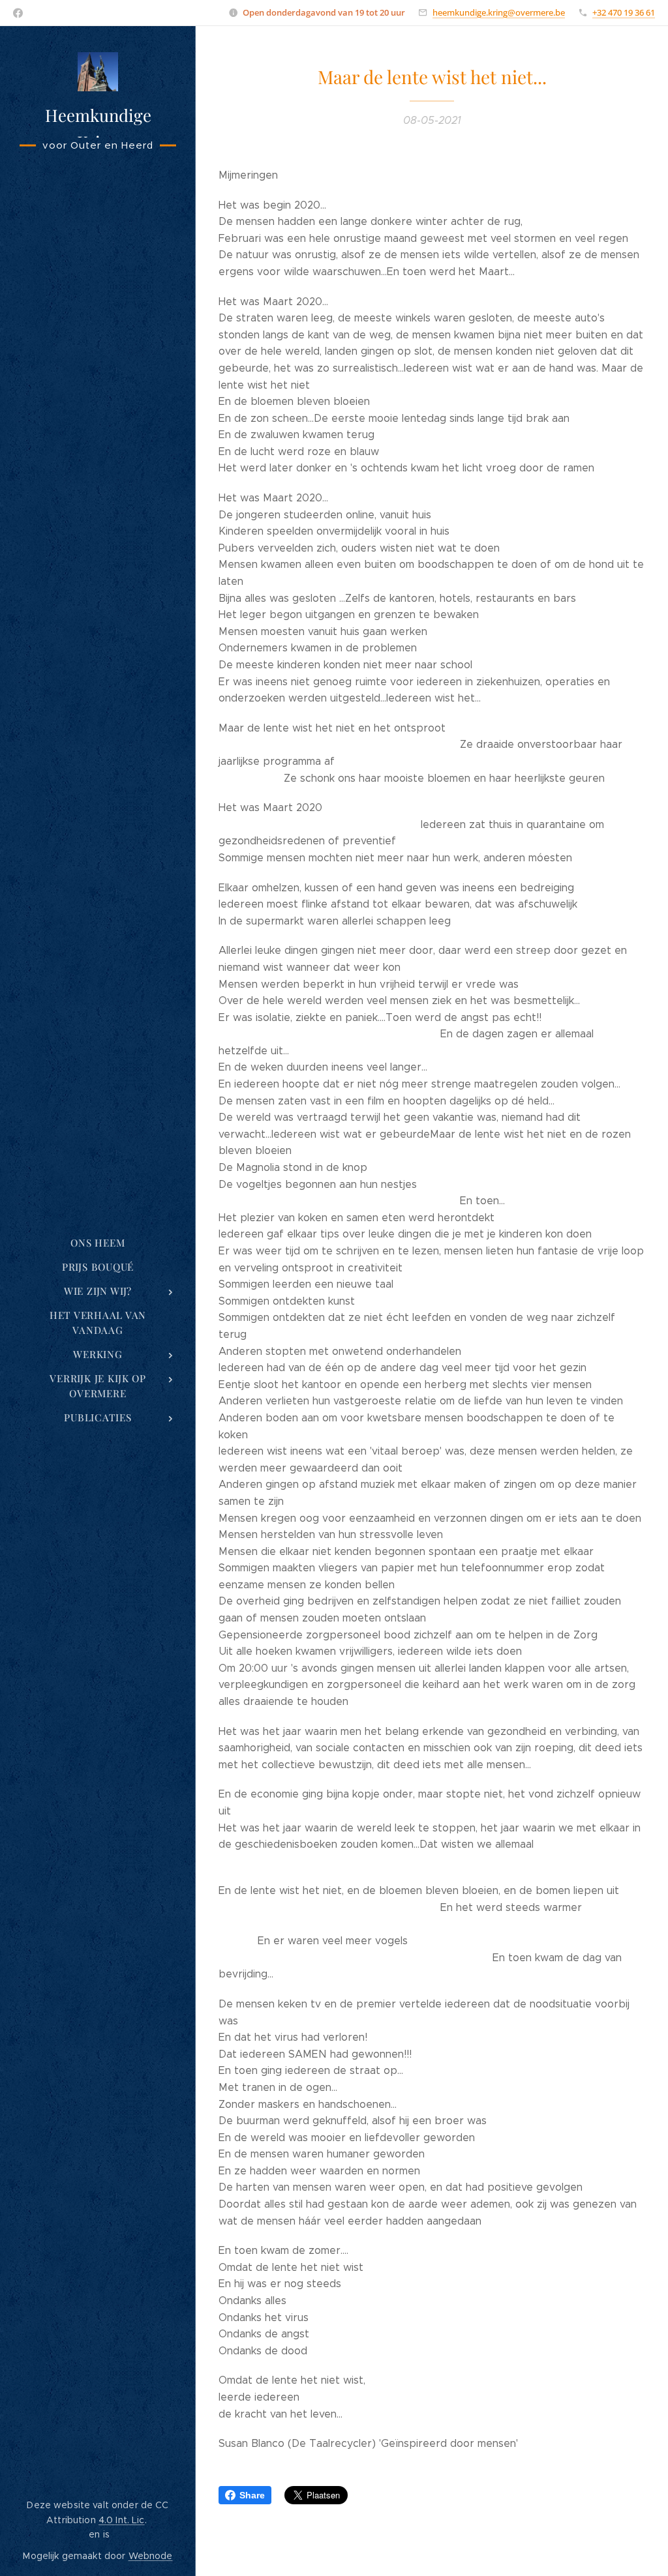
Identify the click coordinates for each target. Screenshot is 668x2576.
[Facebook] (18, 13)
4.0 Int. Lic (122, 2520)
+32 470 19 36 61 (624, 12)
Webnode (151, 2556)
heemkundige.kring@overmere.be (499, 12)
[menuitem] (98, 1243)
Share (252, 2495)
